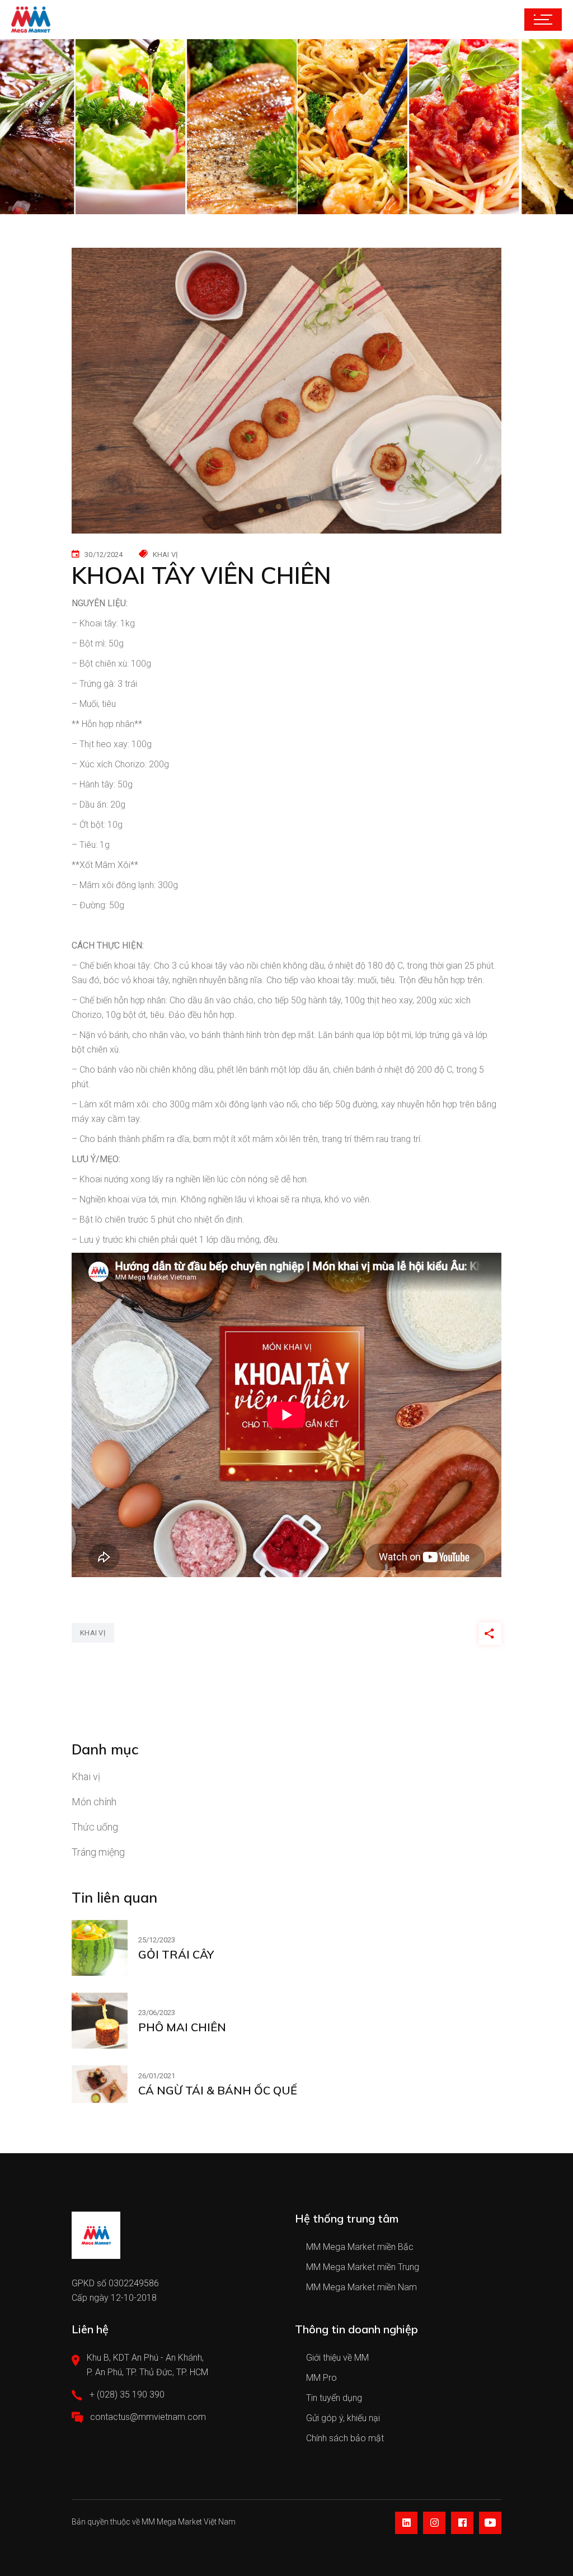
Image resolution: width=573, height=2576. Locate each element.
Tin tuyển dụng (334, 2398)
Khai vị (86, 1777)
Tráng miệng (98, 1852)
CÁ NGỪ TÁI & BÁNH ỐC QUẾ (218, 2090)
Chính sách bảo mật (345, 2438)
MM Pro (321, 2378)
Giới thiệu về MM (337, 2358)
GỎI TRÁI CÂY (176, 1954)
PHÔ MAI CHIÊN (182, 2027)
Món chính (94, 1802)
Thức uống (95, 1827)
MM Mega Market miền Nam (361, 2287)
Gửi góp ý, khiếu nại (343, 2418)
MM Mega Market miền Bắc (360, 2247)
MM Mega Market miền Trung (363, 2267)
